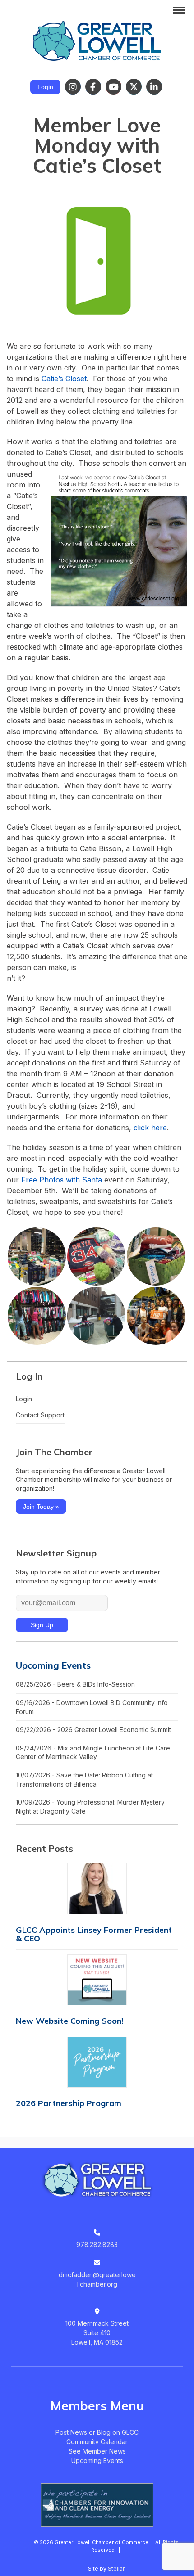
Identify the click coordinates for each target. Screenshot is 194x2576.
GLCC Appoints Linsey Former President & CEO (94, 1934)
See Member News (97, 2451)
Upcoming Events (53, 1665)
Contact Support (40, 1415)
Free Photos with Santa (62, 1180)
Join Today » (41, 1507)
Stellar (116, 2569)
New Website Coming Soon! (69, 2021)
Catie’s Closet (64, 379)
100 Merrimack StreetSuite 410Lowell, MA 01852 (97, 2333)
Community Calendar (97, 2442)
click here (150, 1128)
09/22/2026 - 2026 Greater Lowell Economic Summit (93, 1730)
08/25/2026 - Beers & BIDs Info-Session (75, 1684)
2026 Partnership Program (69, 2103)
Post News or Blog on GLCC (97, 2432)
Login (45, 87)
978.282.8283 (97, 2244)
